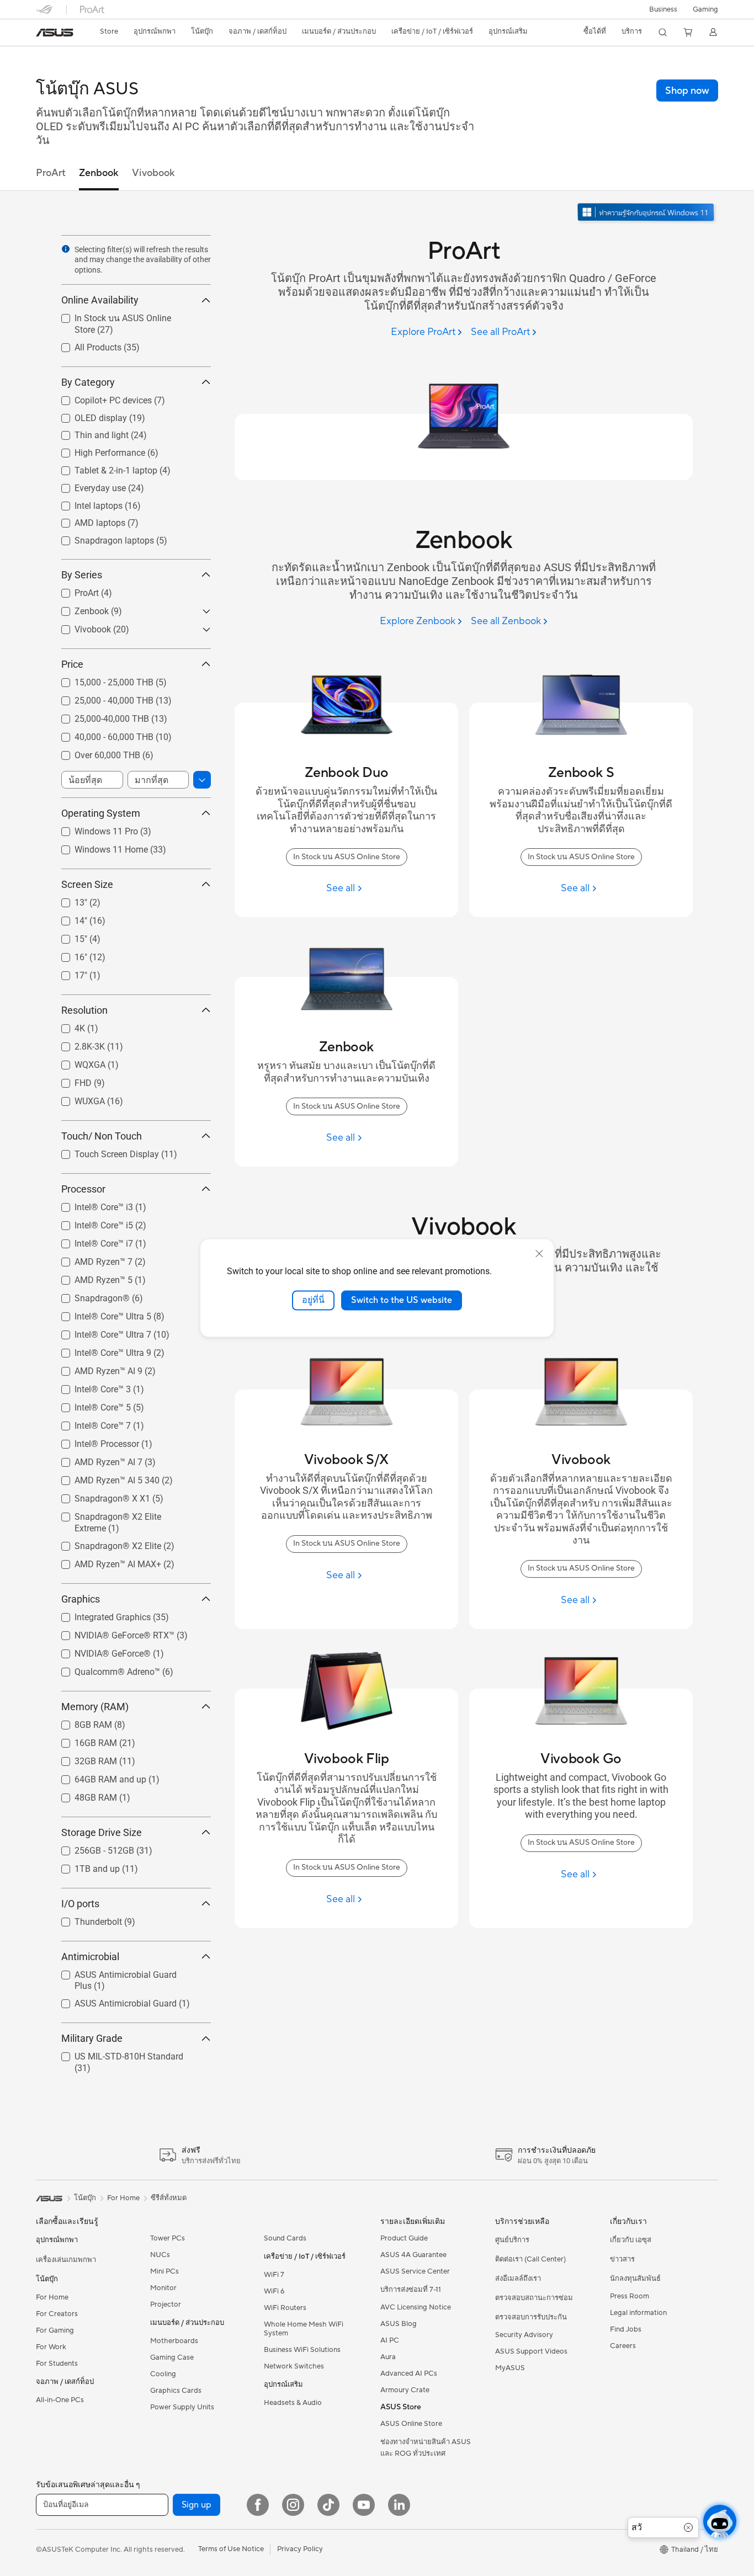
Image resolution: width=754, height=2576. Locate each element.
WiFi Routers (285, 2308)
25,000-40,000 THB (99, 716)
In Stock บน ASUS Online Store (121, 318)
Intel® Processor (94, 1441)
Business (663, 9)
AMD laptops (87, 521)
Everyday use (87, 485)
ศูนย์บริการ (512, 2240)
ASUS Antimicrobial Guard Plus (122, 1972)
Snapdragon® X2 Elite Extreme (121, 1514)
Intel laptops (85, 503)
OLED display (87, 415)
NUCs (160, 2255)
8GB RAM (80, 1722)
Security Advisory (524, 2335)
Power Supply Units (182, 2407)
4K (67, 1026)
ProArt (73, 590)
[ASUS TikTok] (328, 2505)
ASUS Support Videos (531, 2351)
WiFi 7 (274, 2275)
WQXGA (77, 1062)
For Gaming (55, 2330)
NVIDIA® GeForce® (99, 1651)
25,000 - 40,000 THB (101, 698)
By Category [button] (88, 382)
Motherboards (174, 2341)
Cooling (163, 2374)
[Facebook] (258, 2505)
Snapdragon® (89, 1295)
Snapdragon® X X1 (99, 1496)
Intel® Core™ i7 (91, 1241)
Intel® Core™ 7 (89, 1423)
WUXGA (76, 1098)
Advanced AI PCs (409, 2373)
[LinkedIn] (399, 2505)
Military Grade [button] (92, 2039)
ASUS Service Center (415, 2271)
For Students (57, 2364)
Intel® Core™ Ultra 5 (100, 1314)
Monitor (163, 2288)
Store (109, 31)
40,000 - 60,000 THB (101, 734)
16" (68, 954)
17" (68, 973)
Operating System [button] (101, 813)
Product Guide (404, 2238)
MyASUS (510, 2368)
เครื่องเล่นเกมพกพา (66, 2260)
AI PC (390, 2340)
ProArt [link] (51, 173)
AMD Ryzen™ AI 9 (95, 1368)
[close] (539, 1254)
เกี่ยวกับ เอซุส (631, 2240)
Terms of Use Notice (231, 2549)
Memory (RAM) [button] (95, 1707)
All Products (85, 345)
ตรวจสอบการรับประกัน (531, 2317)
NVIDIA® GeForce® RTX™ (111, 1633)
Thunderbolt (85, 1919)
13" (68, 900)
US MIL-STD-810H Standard (116, 2054)
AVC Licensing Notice (416, 2307)
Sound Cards (285, 2238)
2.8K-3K (76, 1044)
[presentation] (66, 249)
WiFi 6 (274, 2291)
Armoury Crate (405, 2390)
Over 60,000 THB (94, 752)
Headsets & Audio (293, 2403)
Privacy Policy (300, 2549)
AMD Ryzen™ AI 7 (95, 1459)
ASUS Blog (399, 2324)
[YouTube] (364, 2505)
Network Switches (294, 2366)
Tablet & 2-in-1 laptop (103, 468)
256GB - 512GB (91, 1848)
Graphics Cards (176, 2391)
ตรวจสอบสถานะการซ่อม (534, 2298)
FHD (70, 1080)
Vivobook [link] (153, 173)
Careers (623, 2346)
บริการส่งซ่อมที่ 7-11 (411, 2290)
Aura (388, 2357)
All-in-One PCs (60, 2400)
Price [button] (72, 664)
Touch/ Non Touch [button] (102, 1136)
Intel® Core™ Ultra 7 (100, 1332)
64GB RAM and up (97, 1777)
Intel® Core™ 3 (89, 1387)
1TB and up (84, 1866)
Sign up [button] (197, 2505)
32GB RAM (83, 1758)
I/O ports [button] (80, 1904)
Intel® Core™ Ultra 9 (100, 1350)
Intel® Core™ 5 (89, 1405)
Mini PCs (164, 2271)
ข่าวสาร (622, 2259)
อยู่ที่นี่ (313, 1300)
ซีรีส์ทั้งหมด (169, 2198)
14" (68, 918)
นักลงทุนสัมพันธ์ (635, 2279)
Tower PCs (168, 2238)
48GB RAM (83, 1795)
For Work (51, 2347)
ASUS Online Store (411, 2424)
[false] (687, 91)
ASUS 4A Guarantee (413, 2255)
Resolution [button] (84, 1010)
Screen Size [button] (87, 884)
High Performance (97, 451)
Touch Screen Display (103, 1151)
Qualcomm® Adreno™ (104, 1669)
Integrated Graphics (99, 1614)
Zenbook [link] (99, 173)
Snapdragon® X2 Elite (105, 1543)
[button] (705, 9)
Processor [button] (83, 1189)
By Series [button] (82, 575)
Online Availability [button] (100, 300)
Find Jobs (626, 2329)
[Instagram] (293, 2505)
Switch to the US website (402, 1300)
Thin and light (88, 433)
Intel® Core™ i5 (91, 1223)
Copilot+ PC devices (100, 398)
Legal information (638, 2313)
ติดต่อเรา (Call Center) (530, 2259)
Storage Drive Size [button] (102, 1832)
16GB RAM (83, 1740)
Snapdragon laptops (101, 538)
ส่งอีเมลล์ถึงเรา (518, 2279)
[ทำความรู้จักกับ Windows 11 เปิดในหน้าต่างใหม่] (647, 213)
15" (68, 936)
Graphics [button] (81, 1599)
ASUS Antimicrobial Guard (112, 2001)
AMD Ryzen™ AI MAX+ (105, 1561)
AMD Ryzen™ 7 (90, 1259)
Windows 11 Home (98, 847)
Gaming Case (172, 2357)
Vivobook (79, 627)
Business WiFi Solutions (302, 2350)
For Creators (57, 2314)
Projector (166, 2304)
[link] (55, 33)
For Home (52, 2297)
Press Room (630, 2296)
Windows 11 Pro (93, 829)
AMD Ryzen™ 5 (90, 1277)
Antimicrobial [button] (90, 1957)
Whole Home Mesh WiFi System (304, 2329)
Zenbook (78, 608)
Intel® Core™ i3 (91, 1204)
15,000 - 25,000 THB (101, 680)
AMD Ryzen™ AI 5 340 (104, 1478)
